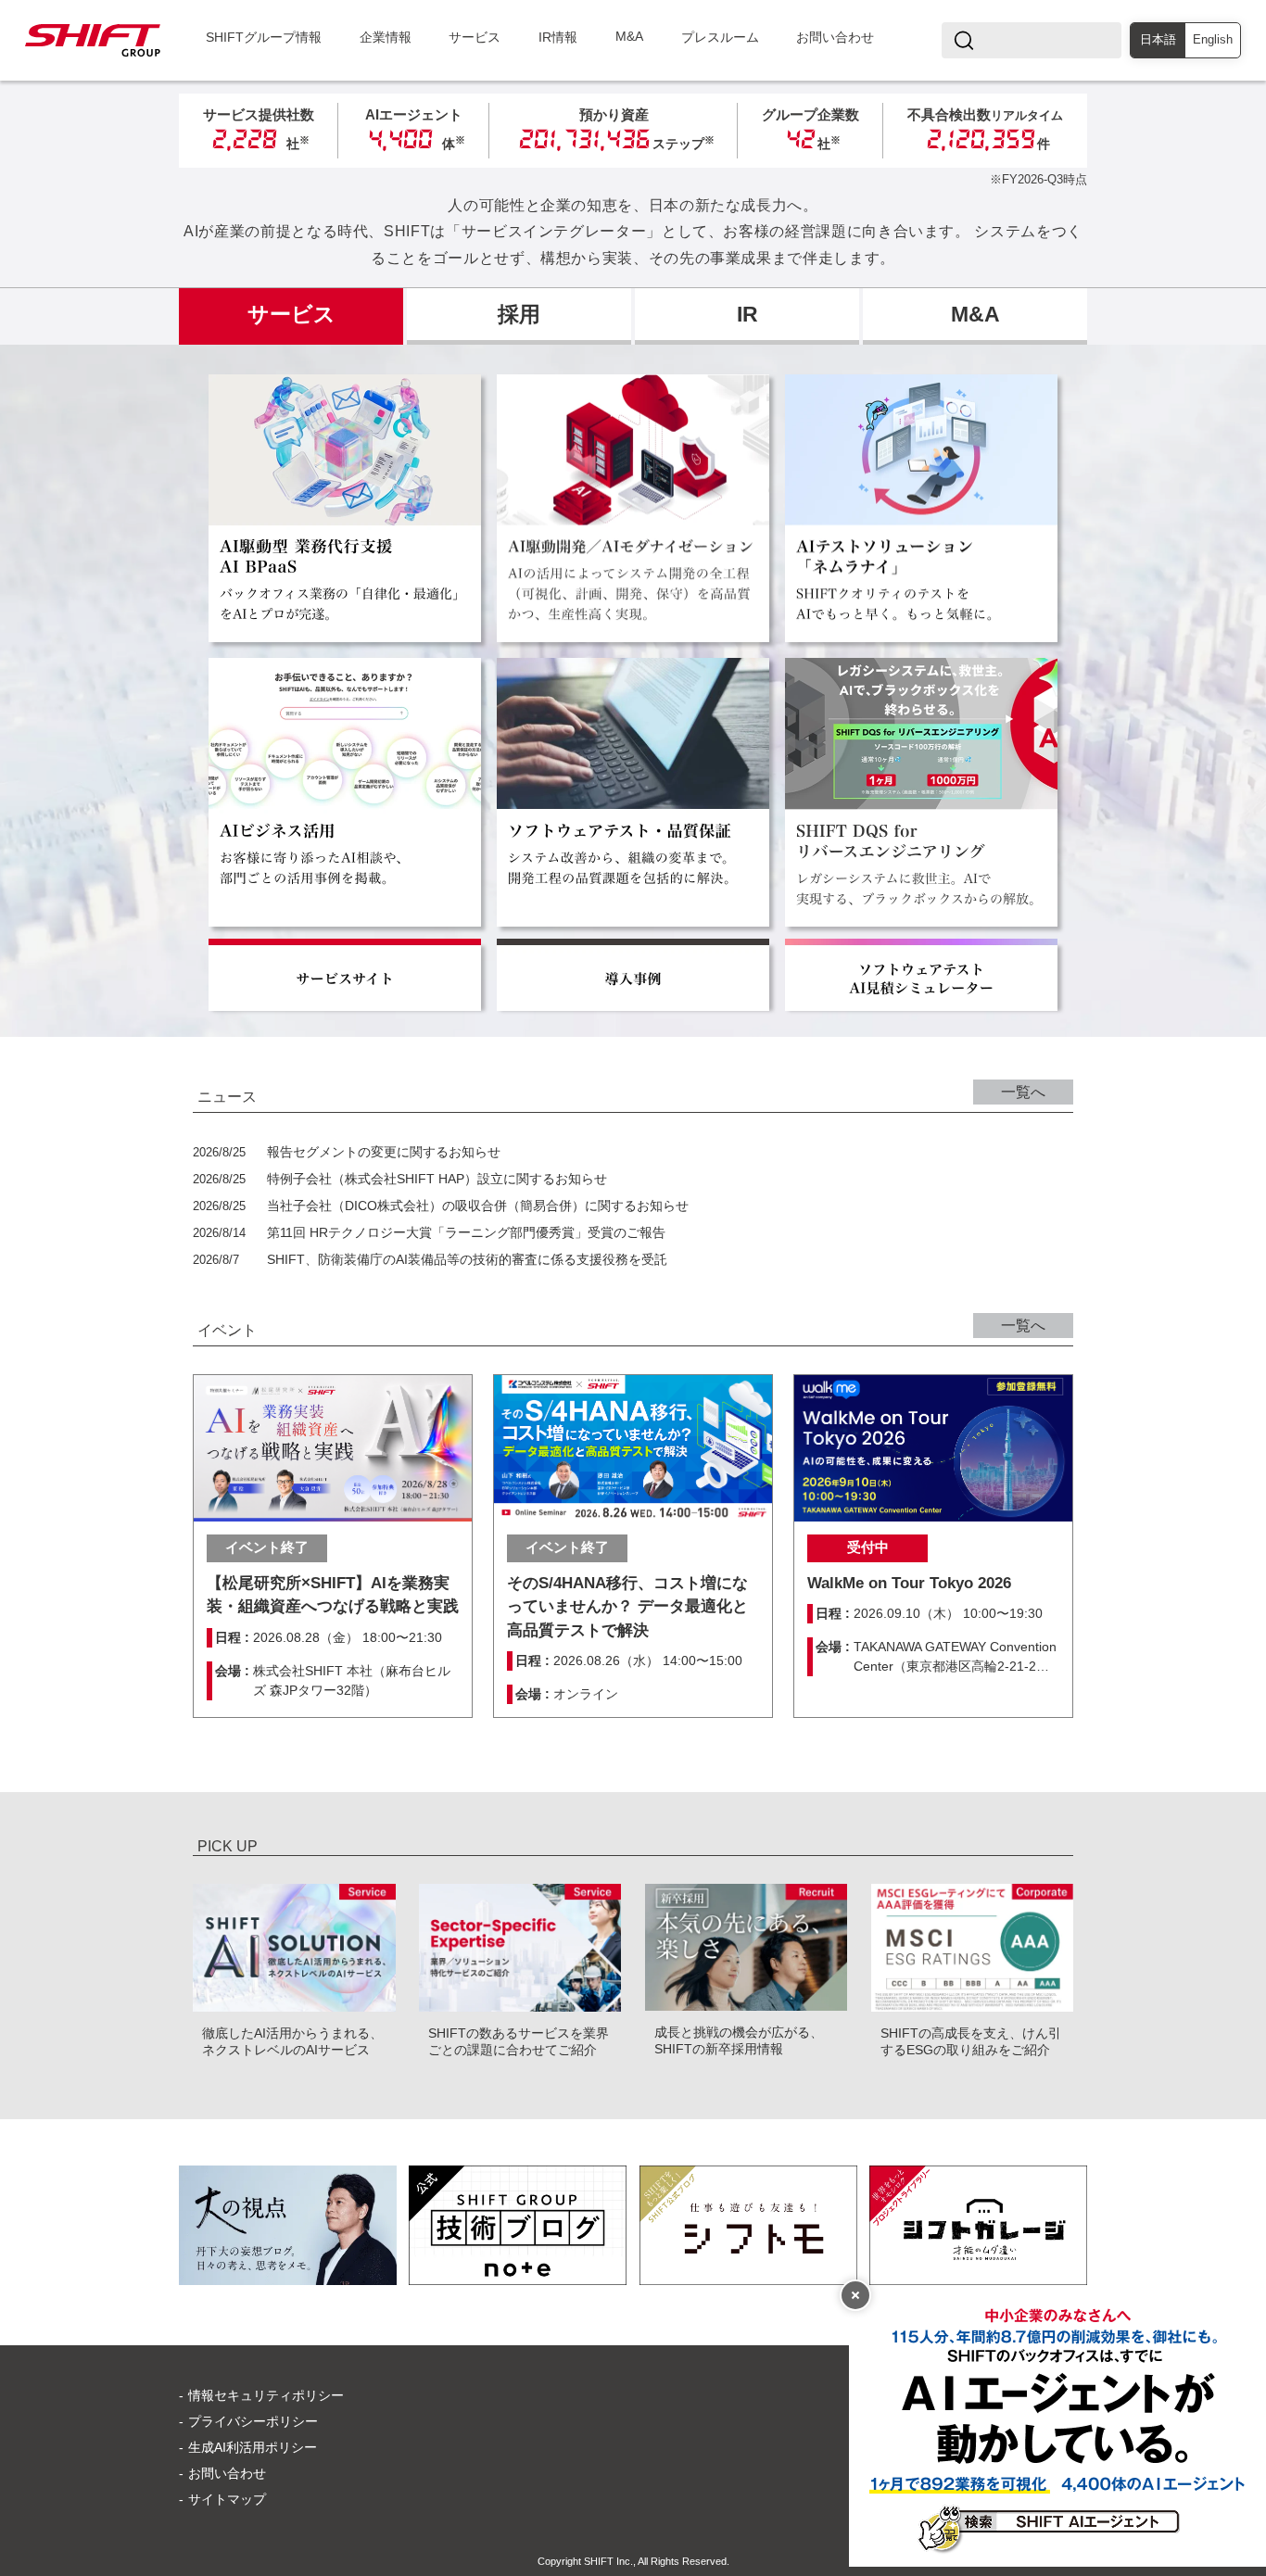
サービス (475, 38)
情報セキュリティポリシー (266, 2395)
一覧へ (1023, 1092)
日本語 (1158, 40)
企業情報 (386, 38)
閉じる (855, 2295)
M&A (629, 37)
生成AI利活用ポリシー (253, 2447)
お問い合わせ (835, 38)
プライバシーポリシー (253, 2421)
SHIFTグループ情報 (264, 38)
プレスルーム (720, 38)
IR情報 (558, 38)
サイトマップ (227, 2499)
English (1213, 40)
